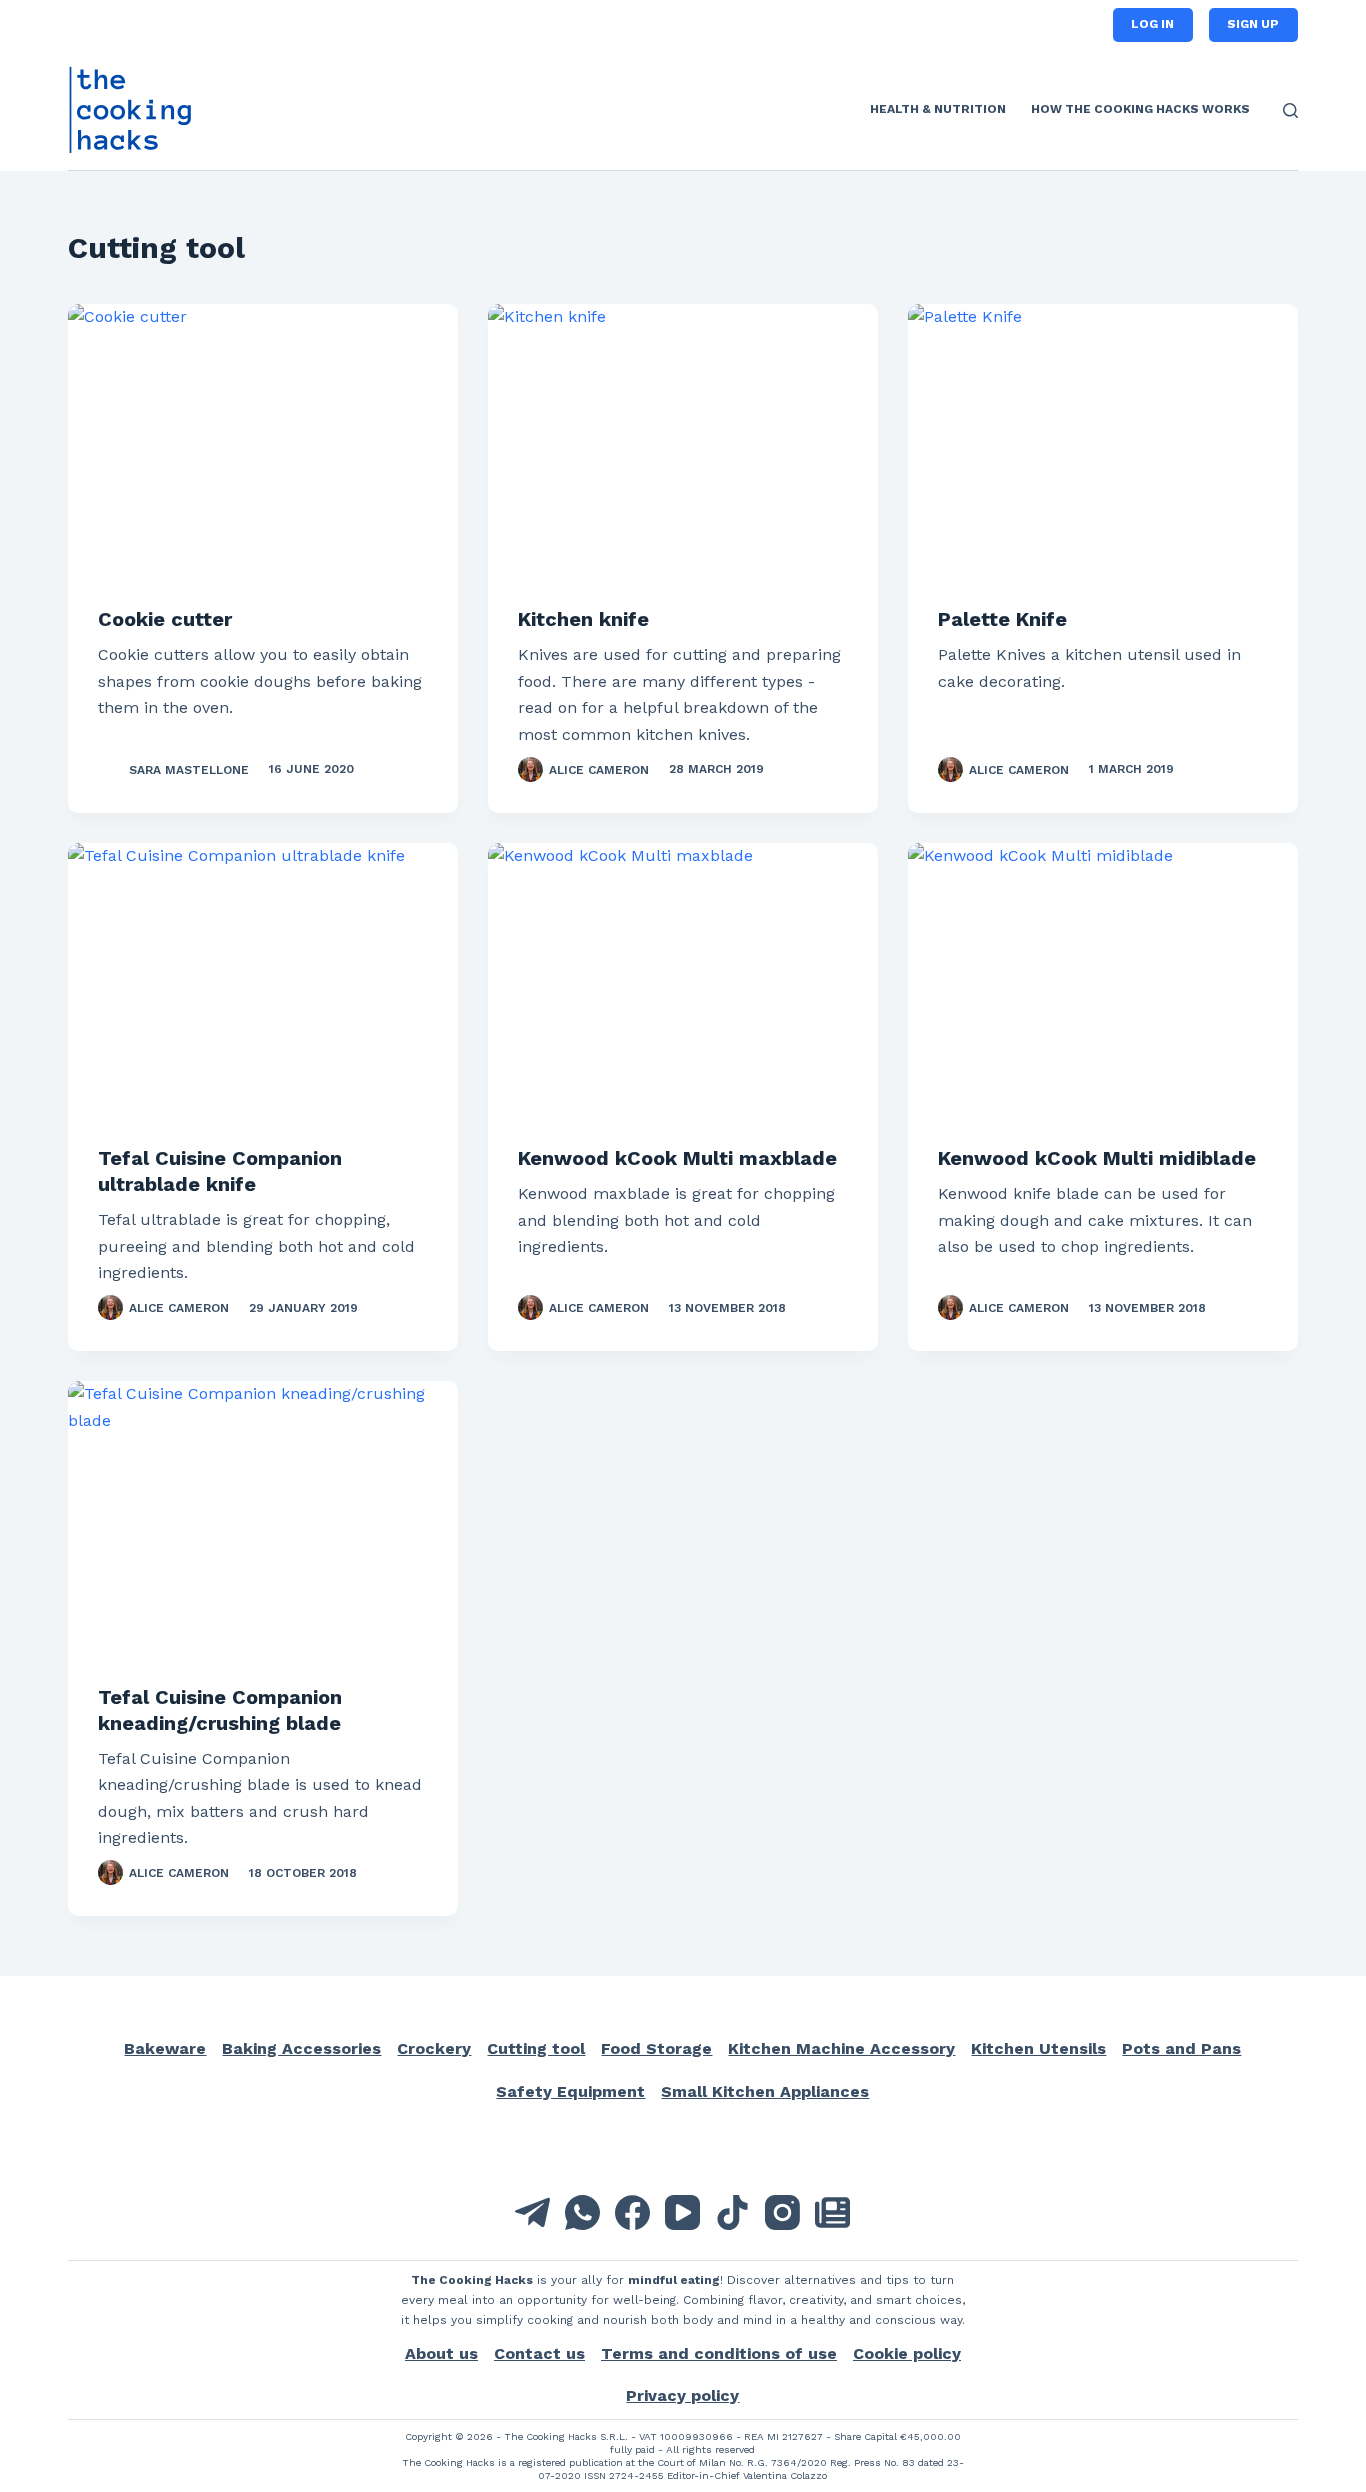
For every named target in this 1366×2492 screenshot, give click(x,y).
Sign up (1253, 24)
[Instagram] (782, 2212)
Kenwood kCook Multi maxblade (677, 1158)
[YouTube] (682, 2212)
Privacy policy (682, 2395)
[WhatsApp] (582, 2212)
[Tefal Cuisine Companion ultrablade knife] (263, 989)
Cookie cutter (165, 619)
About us (441, 2353)
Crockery (434, 2048)
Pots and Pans (1181, 2048)
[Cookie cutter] (263, 450)
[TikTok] (732, 2212)
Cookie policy (907, 2353)
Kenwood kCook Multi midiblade (1097, 1158)
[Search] (1290, 110)
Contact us (539, 2353)
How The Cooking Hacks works (1140, 109)
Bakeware (165, 2048)
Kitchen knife (583, 619)
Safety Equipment (570, 2091)
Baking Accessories (301, 2048)
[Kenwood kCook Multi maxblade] (683, 989)
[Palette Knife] (1103, 450)
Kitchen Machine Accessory (841, 2048)
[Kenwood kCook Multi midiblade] (1103, 989)
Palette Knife (1002, 619)
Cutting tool (536, 2048)
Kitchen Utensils (1038, 2048)
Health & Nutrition (938, 109)
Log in (1152, 24)
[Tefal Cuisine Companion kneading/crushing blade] (263, 1527)
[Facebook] (632, 2212)
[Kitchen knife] (683, 450)
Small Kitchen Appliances (765, 2091)
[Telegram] (532, 2212)
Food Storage (656, 2048)
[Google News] (832, 2212)
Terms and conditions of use (719, 2353)
